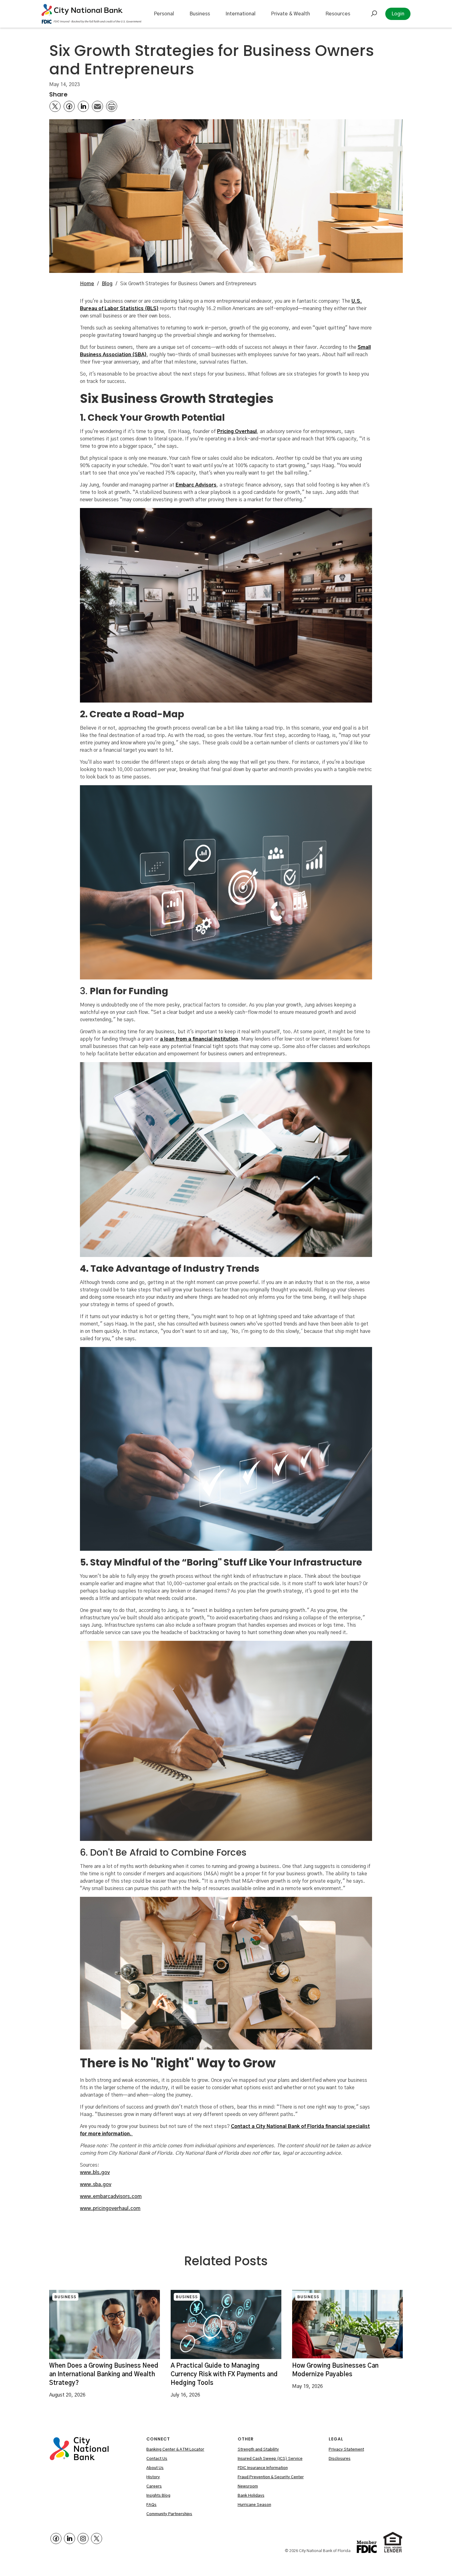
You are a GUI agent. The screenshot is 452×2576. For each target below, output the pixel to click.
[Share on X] (55, 106)
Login (398, 14)
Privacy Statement (346, 2450)
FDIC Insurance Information (263, 2468)
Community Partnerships (169, 2514)
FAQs (151, 2505)
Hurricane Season (254, 2505)
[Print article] (112, 106)
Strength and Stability (258, 2450)
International (240, 14)
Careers (154, 2486)
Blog (107, 284)
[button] (164, 14)
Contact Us (157, 2459)
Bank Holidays (251, 2496)
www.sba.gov (96, 2184)
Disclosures (340, 2459)
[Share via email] (97, 106)
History (153, 2477)
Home (87, 284)
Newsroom (248, 2486)
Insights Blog (158, 2496)
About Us (155, 2468)
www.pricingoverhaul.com (110, 2208)
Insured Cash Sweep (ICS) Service (270, 2459)
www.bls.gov (95, 2172)
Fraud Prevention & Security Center (271, 2477)
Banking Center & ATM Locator (175, 2450)
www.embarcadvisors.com (111, 2196)
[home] (91, 14)
